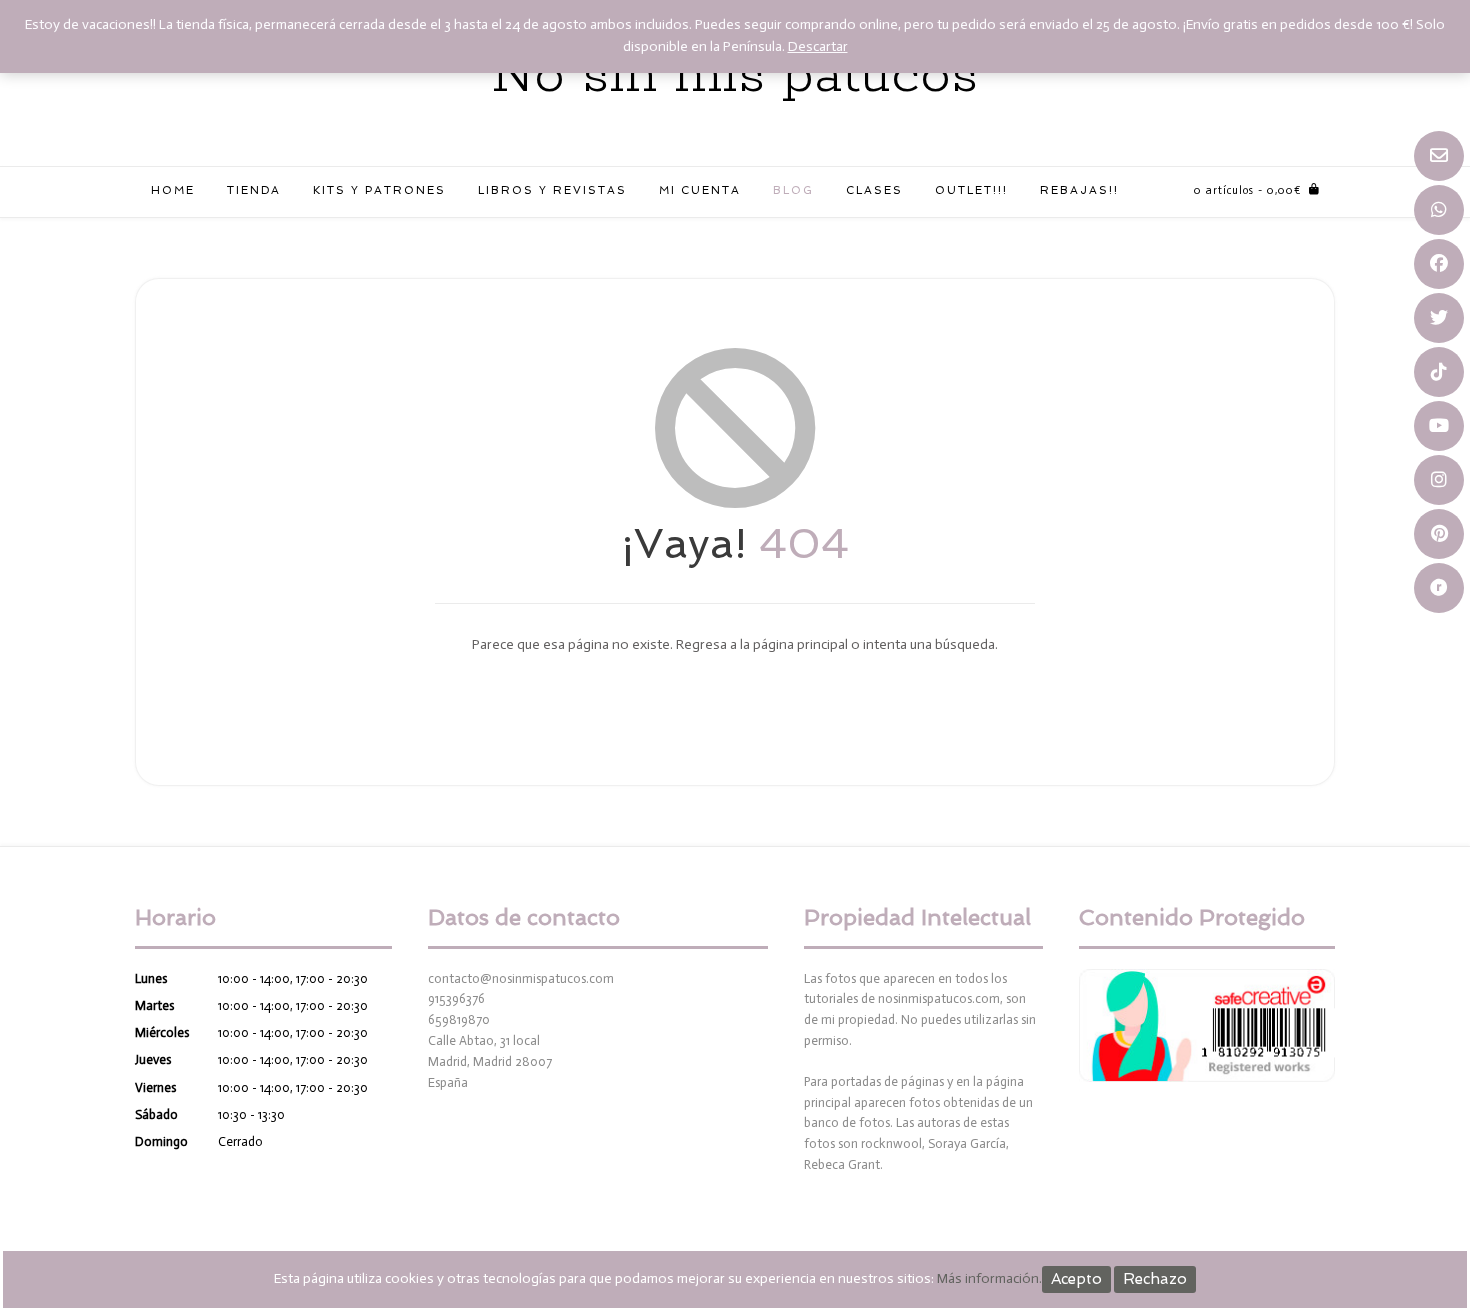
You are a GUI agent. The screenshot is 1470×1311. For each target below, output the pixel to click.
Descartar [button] (818, 46)
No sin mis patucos (735, 76)
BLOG (793, 190)
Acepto (1076, 1279)
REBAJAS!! (1079, 190)
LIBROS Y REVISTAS (552, 190)
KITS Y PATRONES (379, 190)
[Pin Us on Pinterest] (1439, 534)
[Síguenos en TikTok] (1439, 372)
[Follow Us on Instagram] (1439, 480)
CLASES (874, 190)
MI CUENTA (700, 190)
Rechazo (1155, 1279)
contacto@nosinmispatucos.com (521, 978)
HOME (173, 190)
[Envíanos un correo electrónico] (1439, 156)
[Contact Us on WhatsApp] (1439, 210)
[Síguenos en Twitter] (1439, 318)
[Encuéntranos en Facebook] (1439, 264)
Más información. (989, 1278)
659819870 (459, 1019)
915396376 (456, 998)
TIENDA (254, 190)
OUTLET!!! (971, 190)
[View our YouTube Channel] (1439, 426)
